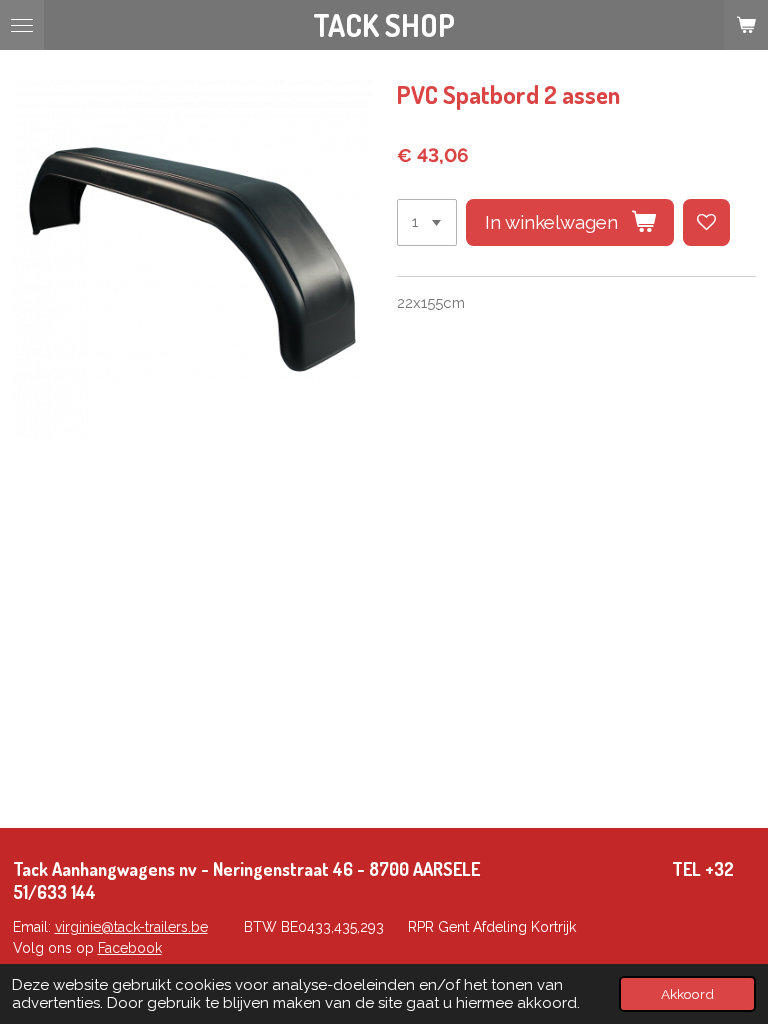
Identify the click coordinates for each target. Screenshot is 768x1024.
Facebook (130, 948)
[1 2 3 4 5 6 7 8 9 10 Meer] (427, 222)
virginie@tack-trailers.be (131, 927)
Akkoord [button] (687, 994)
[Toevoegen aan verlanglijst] (706, 222)
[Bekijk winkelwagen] (746, 25)
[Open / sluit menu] (22, 25)
